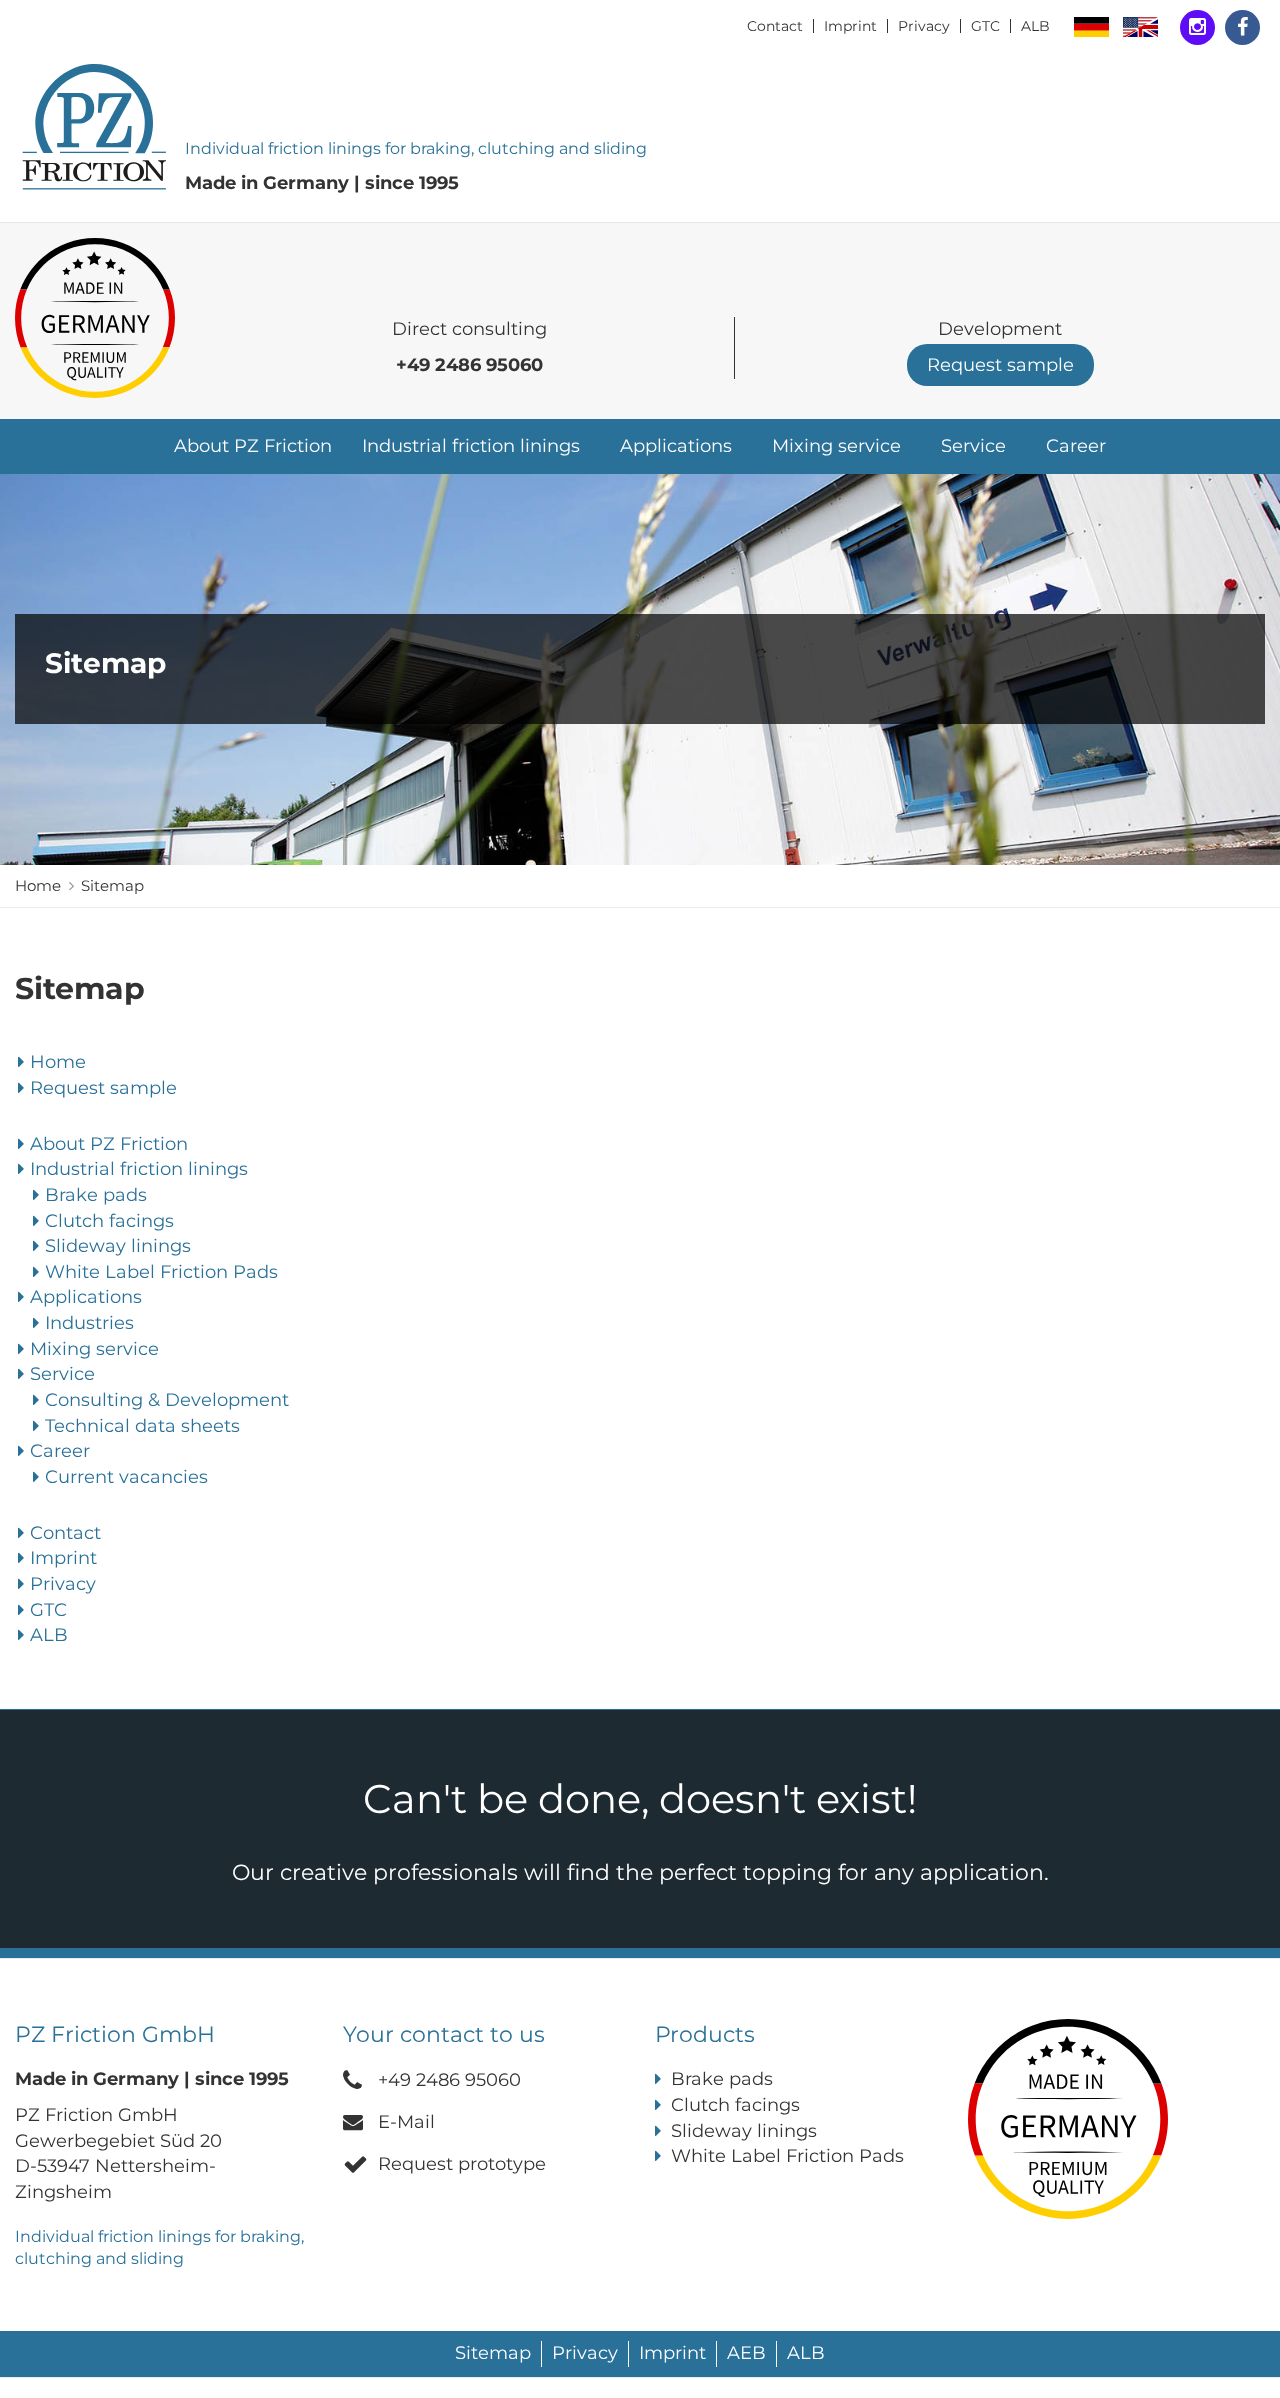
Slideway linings (118, 1246)
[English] (1140, 27)
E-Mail (406, 2122)
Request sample (1000, 365)
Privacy (924, 26)
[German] (1091, 27)
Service (62, 1374)
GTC (985, 26)
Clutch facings (109, 1221)
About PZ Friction (253, 446)
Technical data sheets (142, 1426)
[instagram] (1197, 27)
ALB (1035, 26)
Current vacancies (126, 1477)
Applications (86, 1297)
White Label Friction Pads (161, 1272)
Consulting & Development (167, 1400)
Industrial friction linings (471, 446)
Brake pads (96, 1195)
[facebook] (1242, 27)
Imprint (850, 26)
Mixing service (836, 446)
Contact (775, 26)
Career (1076, 446)
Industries (89, 1323)
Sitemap (112, 885)
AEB (746, 2353)
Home (38, 885)
